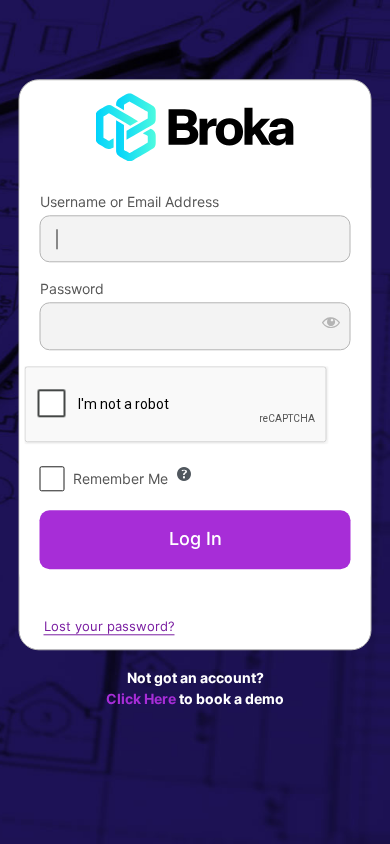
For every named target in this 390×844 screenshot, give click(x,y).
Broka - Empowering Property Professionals (195, 132)
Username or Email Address (129, 201)
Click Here (141, 698)
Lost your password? (109, 626)
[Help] (184, 474)
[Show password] (331, 323)
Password (72, 289)
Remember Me (120, 478)
